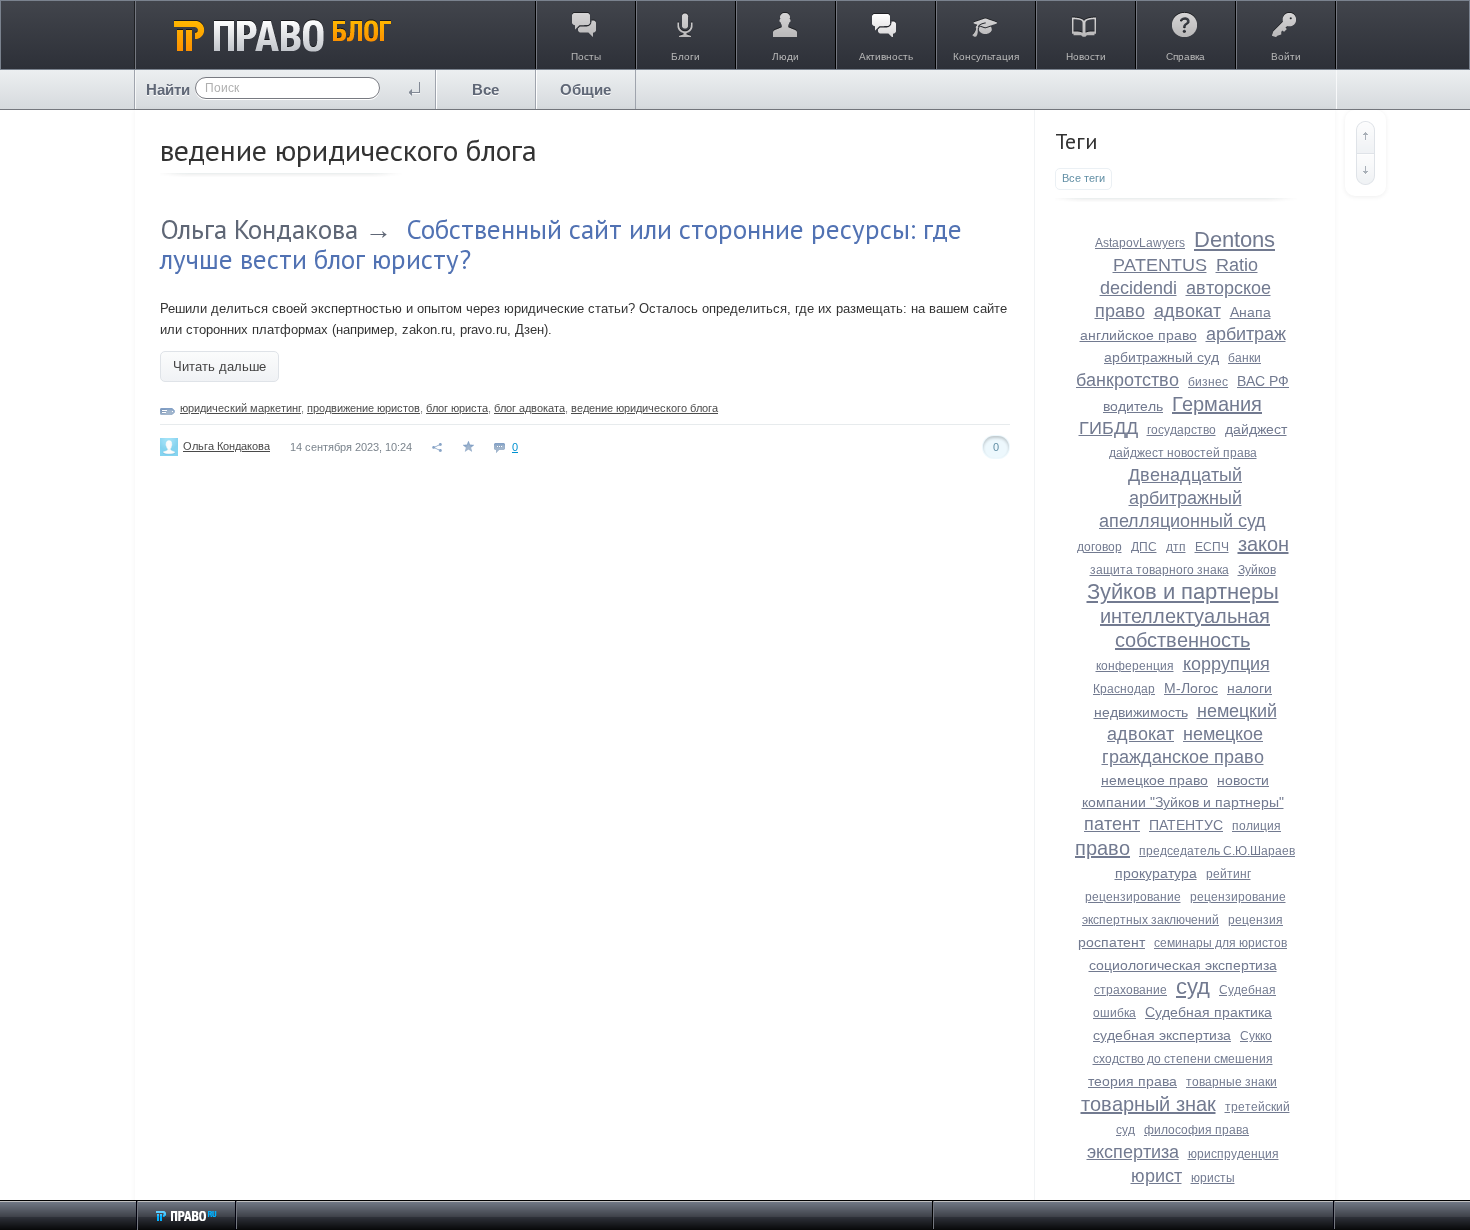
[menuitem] (486, 89)
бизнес (1208, 382)
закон (1263, 544)
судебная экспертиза (1162, 1035)
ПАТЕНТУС (1186, 825)
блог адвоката (529, 408)
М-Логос (1191, 688)
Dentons (1234, 239)
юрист (1156, 1176)
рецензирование (1133, 897)
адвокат (1187, 311)
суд (1193, 986)
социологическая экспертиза (1183, 965)
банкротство (1127, 380)
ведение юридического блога (644, 408)
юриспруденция (1233, 1154)
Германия (1217, 404)
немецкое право (1154, 780)
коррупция (1226, 664)
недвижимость (1141, 712)
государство (1181, 430)
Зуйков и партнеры (1183, 591)
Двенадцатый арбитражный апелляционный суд (1182, 498)
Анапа (1250, 312)
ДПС (1144, 547)
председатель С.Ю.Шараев (1217, 851)
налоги (1249, 688)
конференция (1135, 666)
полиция (1256, 826)
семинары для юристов (1220, 943)
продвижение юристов (363, 408)
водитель (1133, 406)
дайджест (1256, 429)
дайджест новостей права (1183, 453)
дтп (1176, 547)
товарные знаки (1231, 1082)
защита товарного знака (1159, 570)
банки (1244, 358)
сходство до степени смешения (1183, 1059)
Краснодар (1124, 689)
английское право (1138, 335)
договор (1099, 547)
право (1102, 848)
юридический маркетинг (240, 408)
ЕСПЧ (1212, 547)
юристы (1213, 1178)
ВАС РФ (1263, 381)
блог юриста (457, 408)
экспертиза (1133, 1152)
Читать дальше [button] (219, 366)
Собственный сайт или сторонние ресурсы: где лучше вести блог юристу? (561, 244)
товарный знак (1148, 1104)
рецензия (1255, 920)
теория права (1132, 1081)
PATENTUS (1160, 265)
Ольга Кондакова (259, 229)
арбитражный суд (1161, 357)
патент (1112, 824)
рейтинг (1228, 874)
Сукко (1256, 1036)
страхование (1130, 990)
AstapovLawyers (1140, 243)
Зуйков (1257, 570)
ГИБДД (1108, 428)
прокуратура (1156, 873)
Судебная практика (1208, 1012)
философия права (1196, 1130)
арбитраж (1246, 334)
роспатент (1111, 942)
